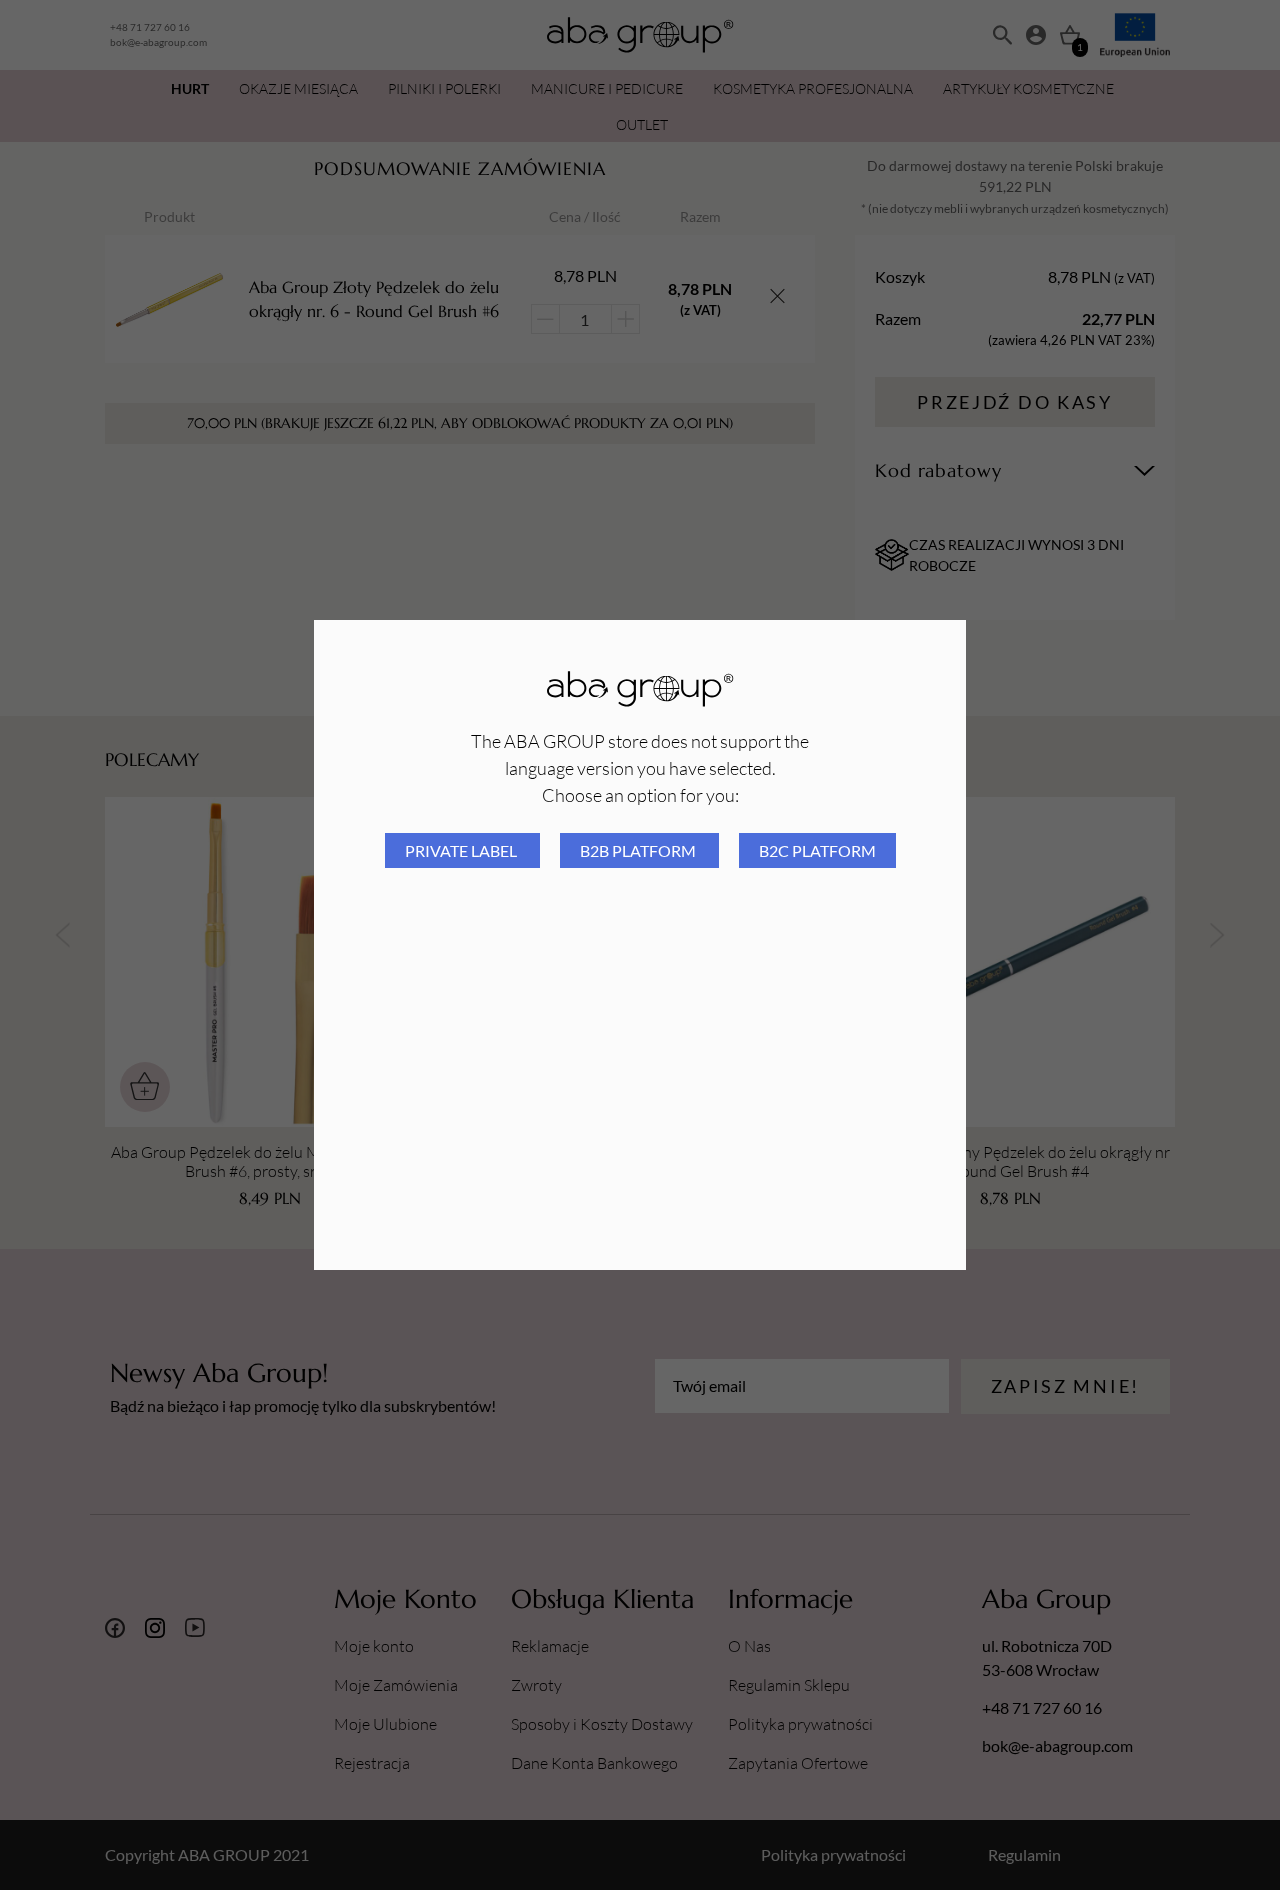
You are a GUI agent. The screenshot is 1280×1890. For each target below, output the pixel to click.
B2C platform (817, 850)
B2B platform (639, 850)
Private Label (462, 850)
